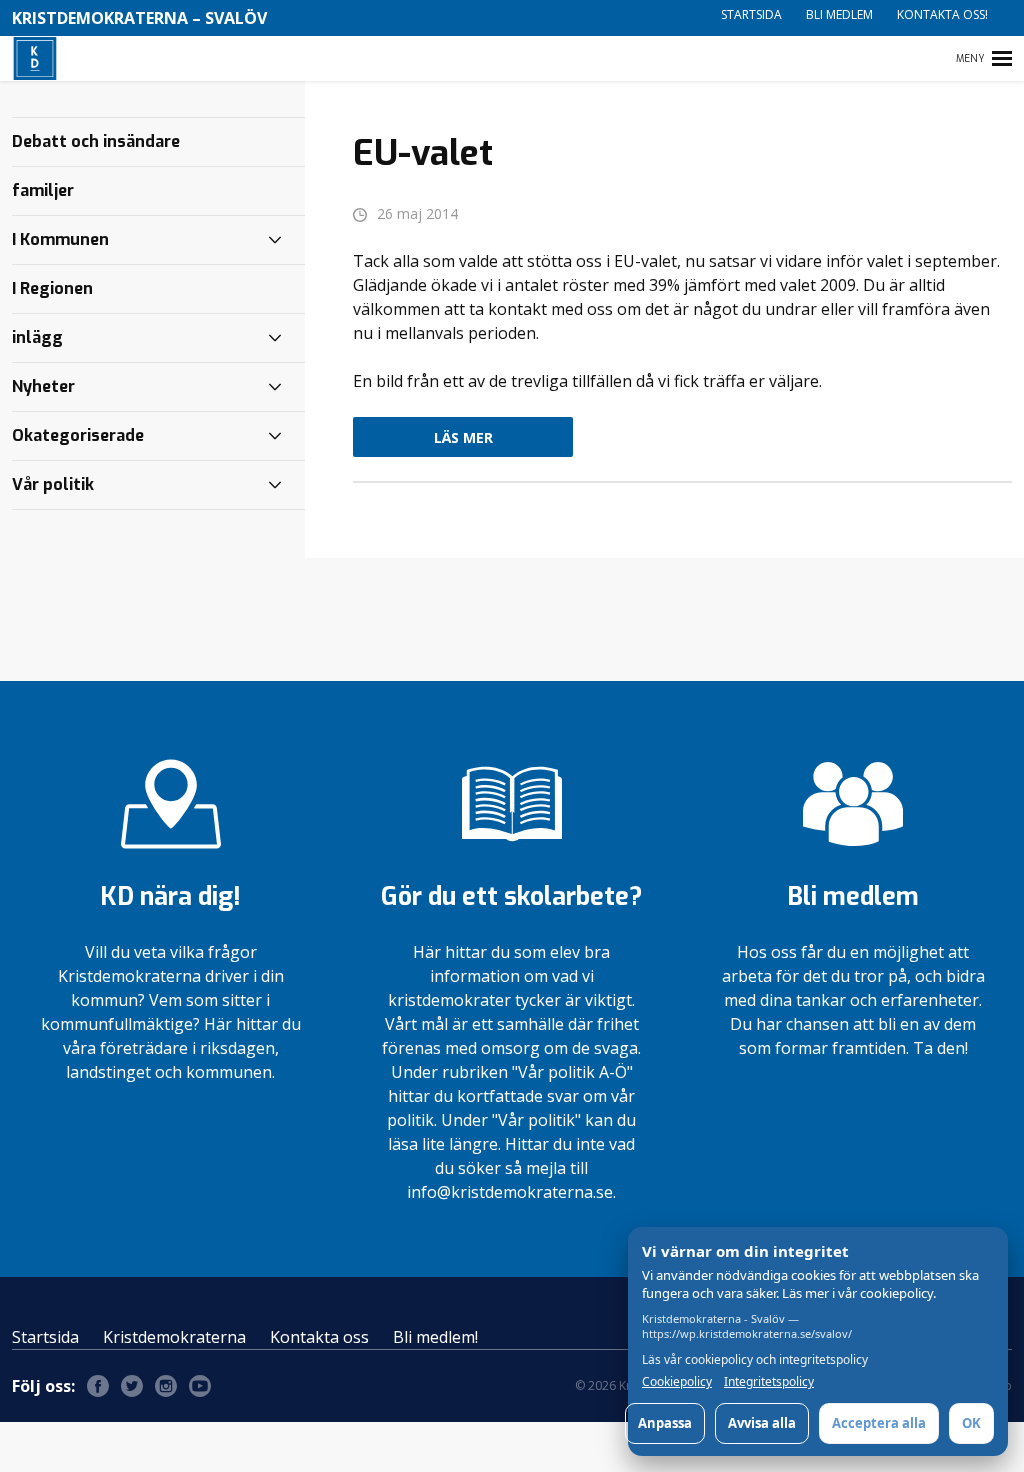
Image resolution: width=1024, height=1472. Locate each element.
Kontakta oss (319, 1337)
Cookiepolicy (677, 1382)
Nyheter (43, 386)
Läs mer (463, 437)
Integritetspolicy (769, 1382)
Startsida (751, 14)
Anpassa (665, 1423)
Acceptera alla (879, 1423)
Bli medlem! (435, 1337)
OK (971, 1423)
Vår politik (53, 484)
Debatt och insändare (96, 141)
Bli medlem (839, 14)
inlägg (37, 337)
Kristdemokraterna (174, 1337)
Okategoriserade (78, 435)
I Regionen (52, 288)
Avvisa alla (762, 1423)
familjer (43, 190)
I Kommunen (60, 239)
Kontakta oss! (942, 14)
